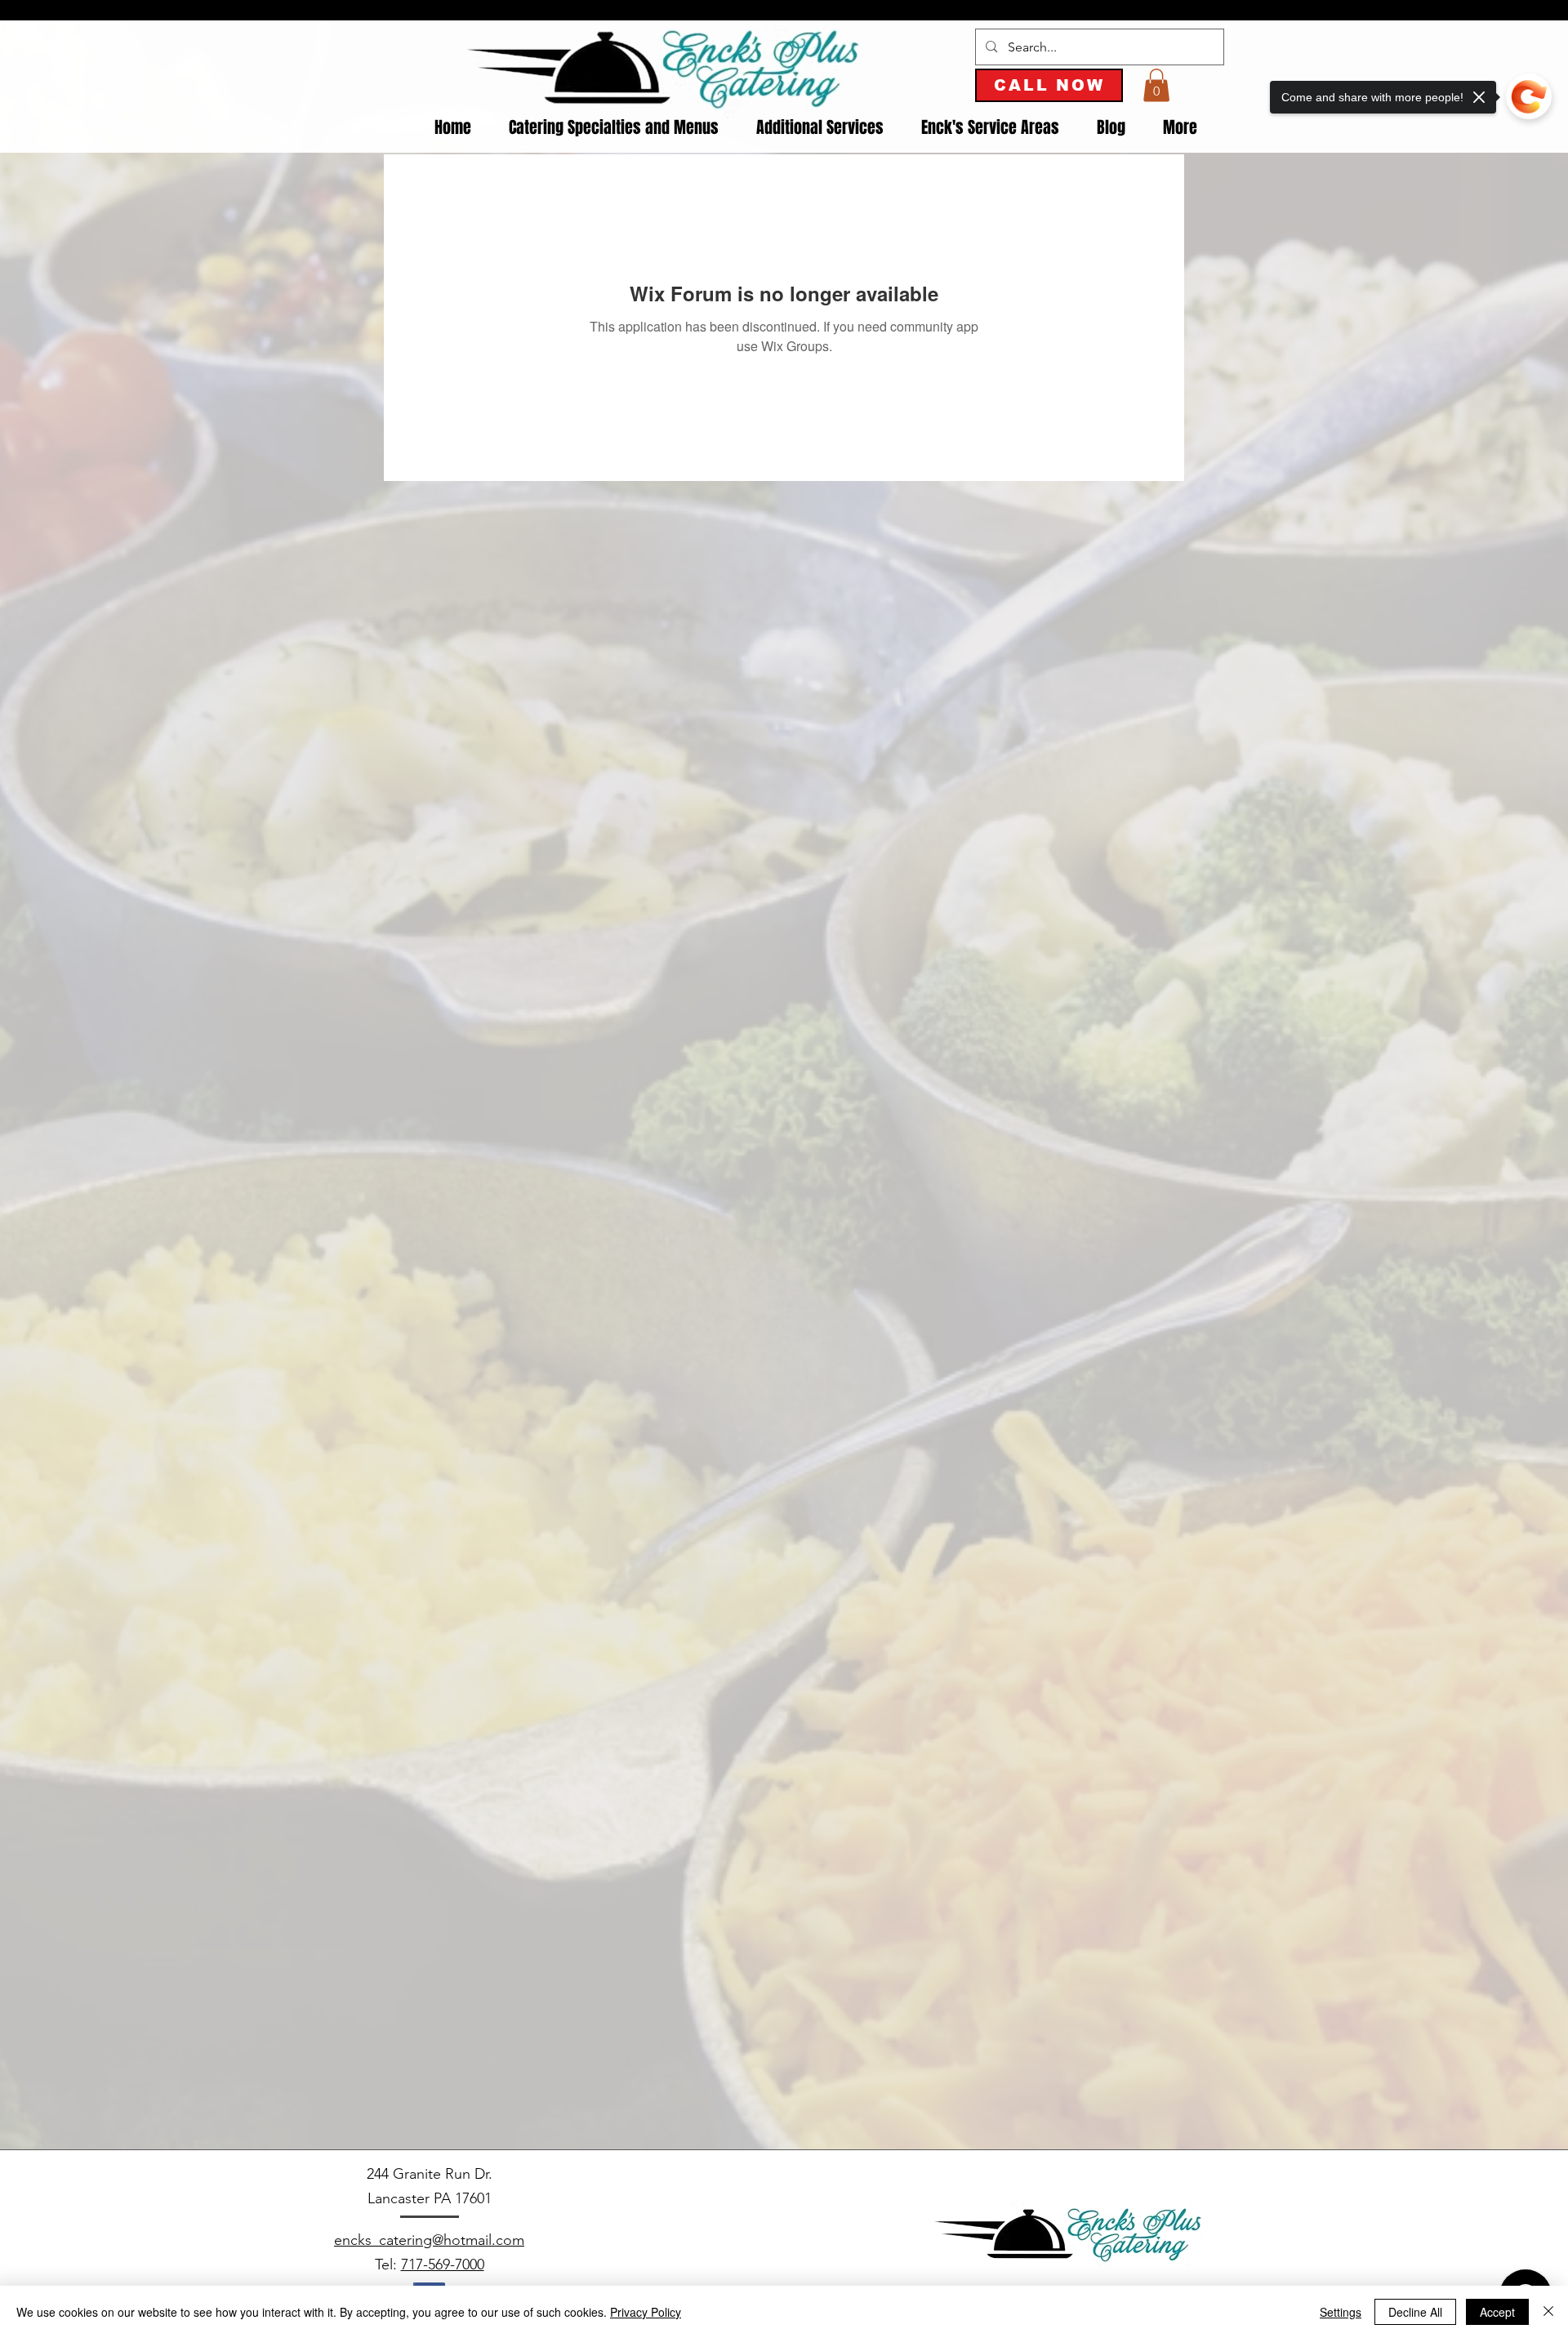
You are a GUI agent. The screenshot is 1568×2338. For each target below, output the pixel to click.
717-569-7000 (443, 2265)
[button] (1156, 85)
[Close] (1548, 2312)
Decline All (1415, 2312)
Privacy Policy (646, 2312)
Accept (1497, 2312)
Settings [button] (1341, 2312)
